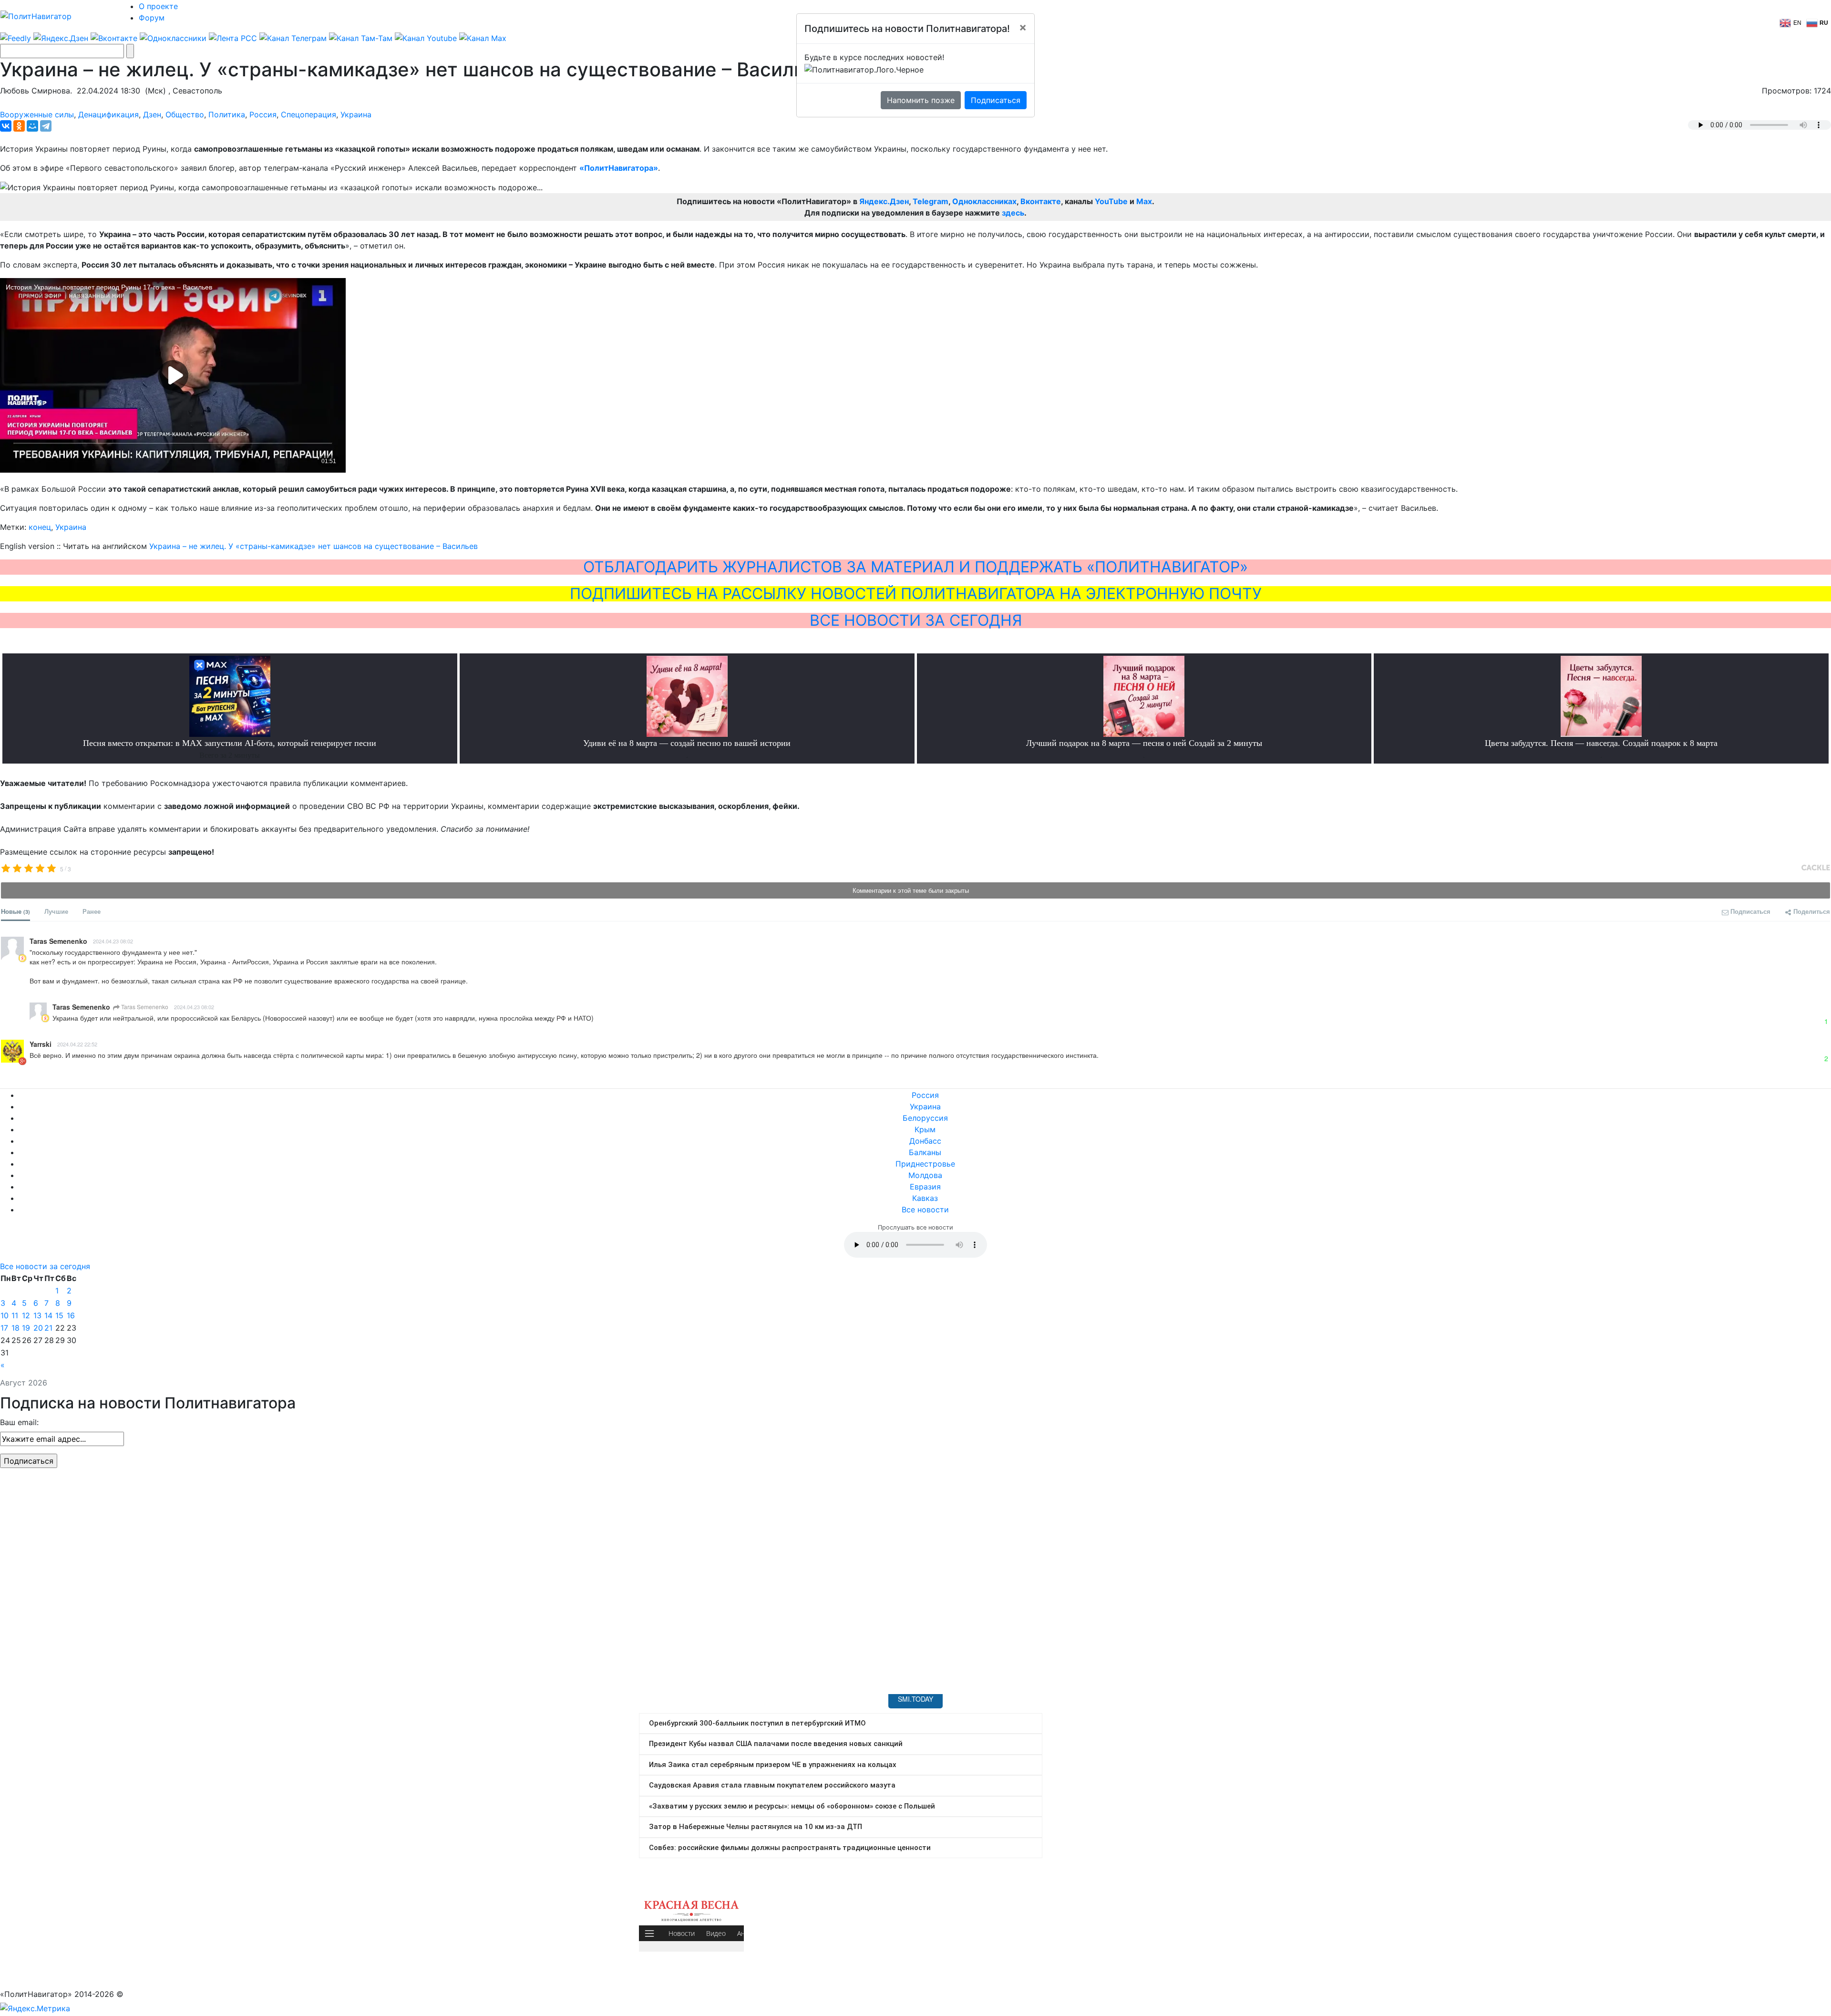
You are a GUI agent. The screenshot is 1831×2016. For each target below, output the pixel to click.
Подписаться (996, 100)
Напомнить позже (921, 100)
